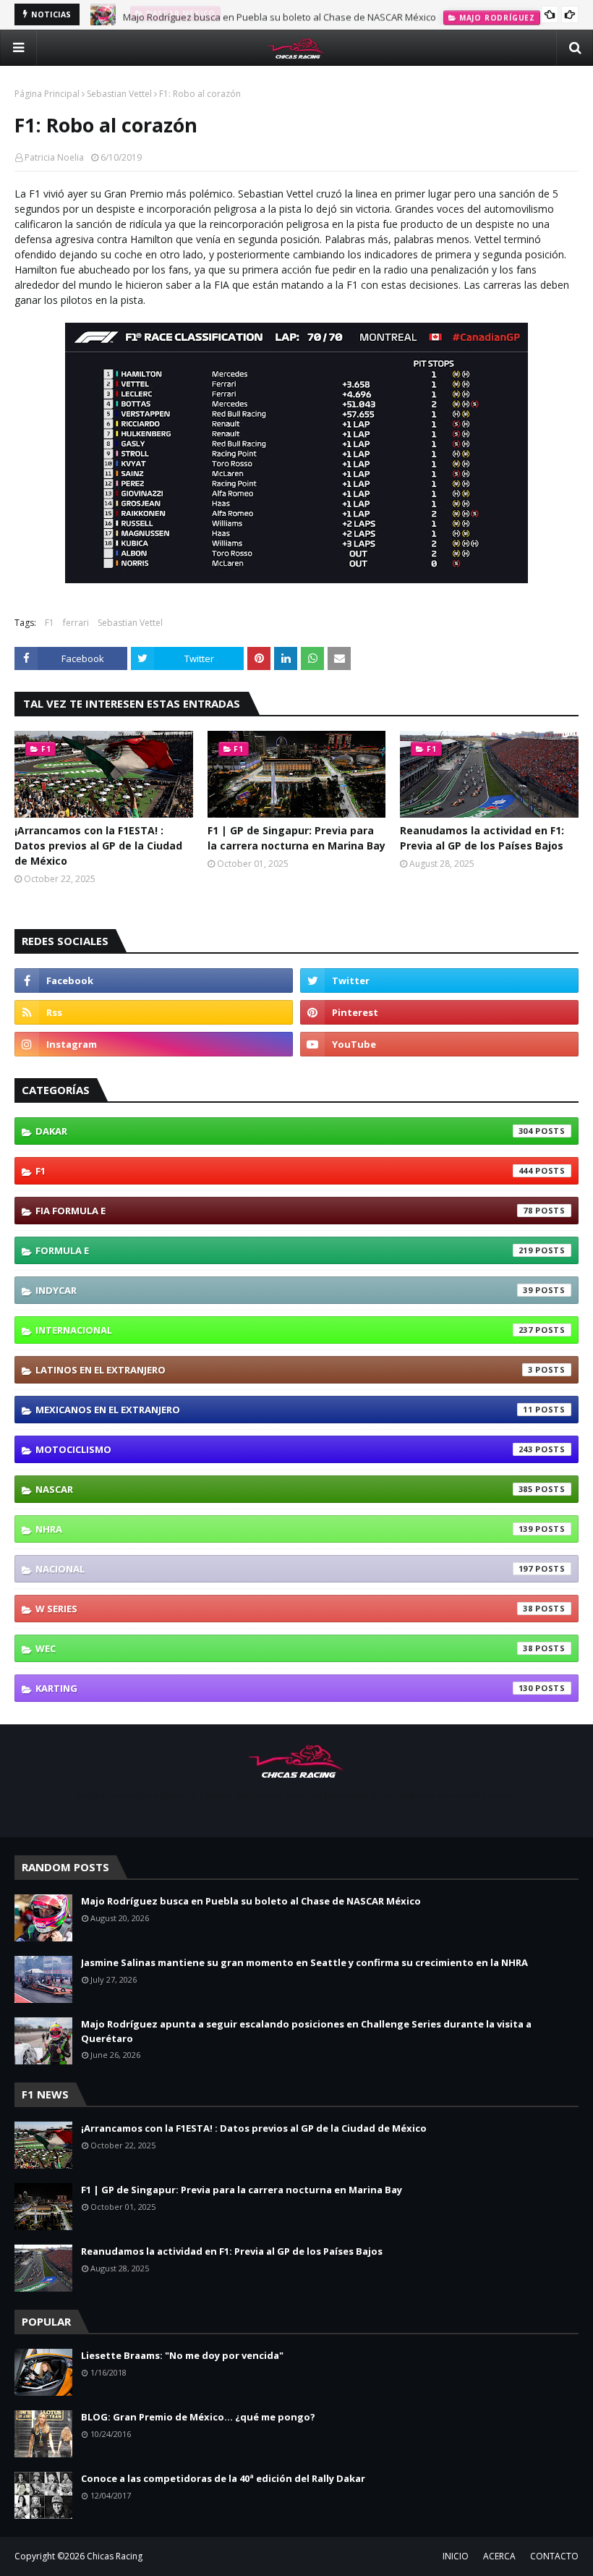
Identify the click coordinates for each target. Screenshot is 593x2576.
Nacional (284, 1569)
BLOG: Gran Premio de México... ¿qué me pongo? (198, 2417)
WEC (284, 1648)
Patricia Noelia (54, 157)
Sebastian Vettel (119, 94)
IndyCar (284, 1290)
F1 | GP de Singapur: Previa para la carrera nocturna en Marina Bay (296, 838)
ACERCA (499, 2556)
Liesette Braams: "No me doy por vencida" (182, 2355)
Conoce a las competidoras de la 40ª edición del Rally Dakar (223, 2478)
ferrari (76, 623)
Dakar (284, 1131)
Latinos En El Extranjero (284, 1370)
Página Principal (47, 94)
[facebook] (154, 980)
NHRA (284, 1529)
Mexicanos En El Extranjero (284, 1410)
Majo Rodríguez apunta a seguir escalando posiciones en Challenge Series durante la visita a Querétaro (306, 2031)
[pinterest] (439, 1012)
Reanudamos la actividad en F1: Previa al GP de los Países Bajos (482, 838)
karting (284, 1688)
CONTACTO (554, 2556)
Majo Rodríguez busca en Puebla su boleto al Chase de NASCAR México (280, 14)
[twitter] (439, 980)
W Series (284, 1609)
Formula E (284, 1250)
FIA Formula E (284, 1211)
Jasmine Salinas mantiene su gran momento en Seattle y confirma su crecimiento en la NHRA (304, 1962)
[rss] (154, 1012)
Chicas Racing (115, 2556)
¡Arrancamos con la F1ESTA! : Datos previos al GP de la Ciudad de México (98, 846)
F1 (50, 623)
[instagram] (154, 1044)
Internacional (284, 1330)
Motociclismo (284, 1449)
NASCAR (284, 1489)
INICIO (456, 2556)
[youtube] (439, 1044)
